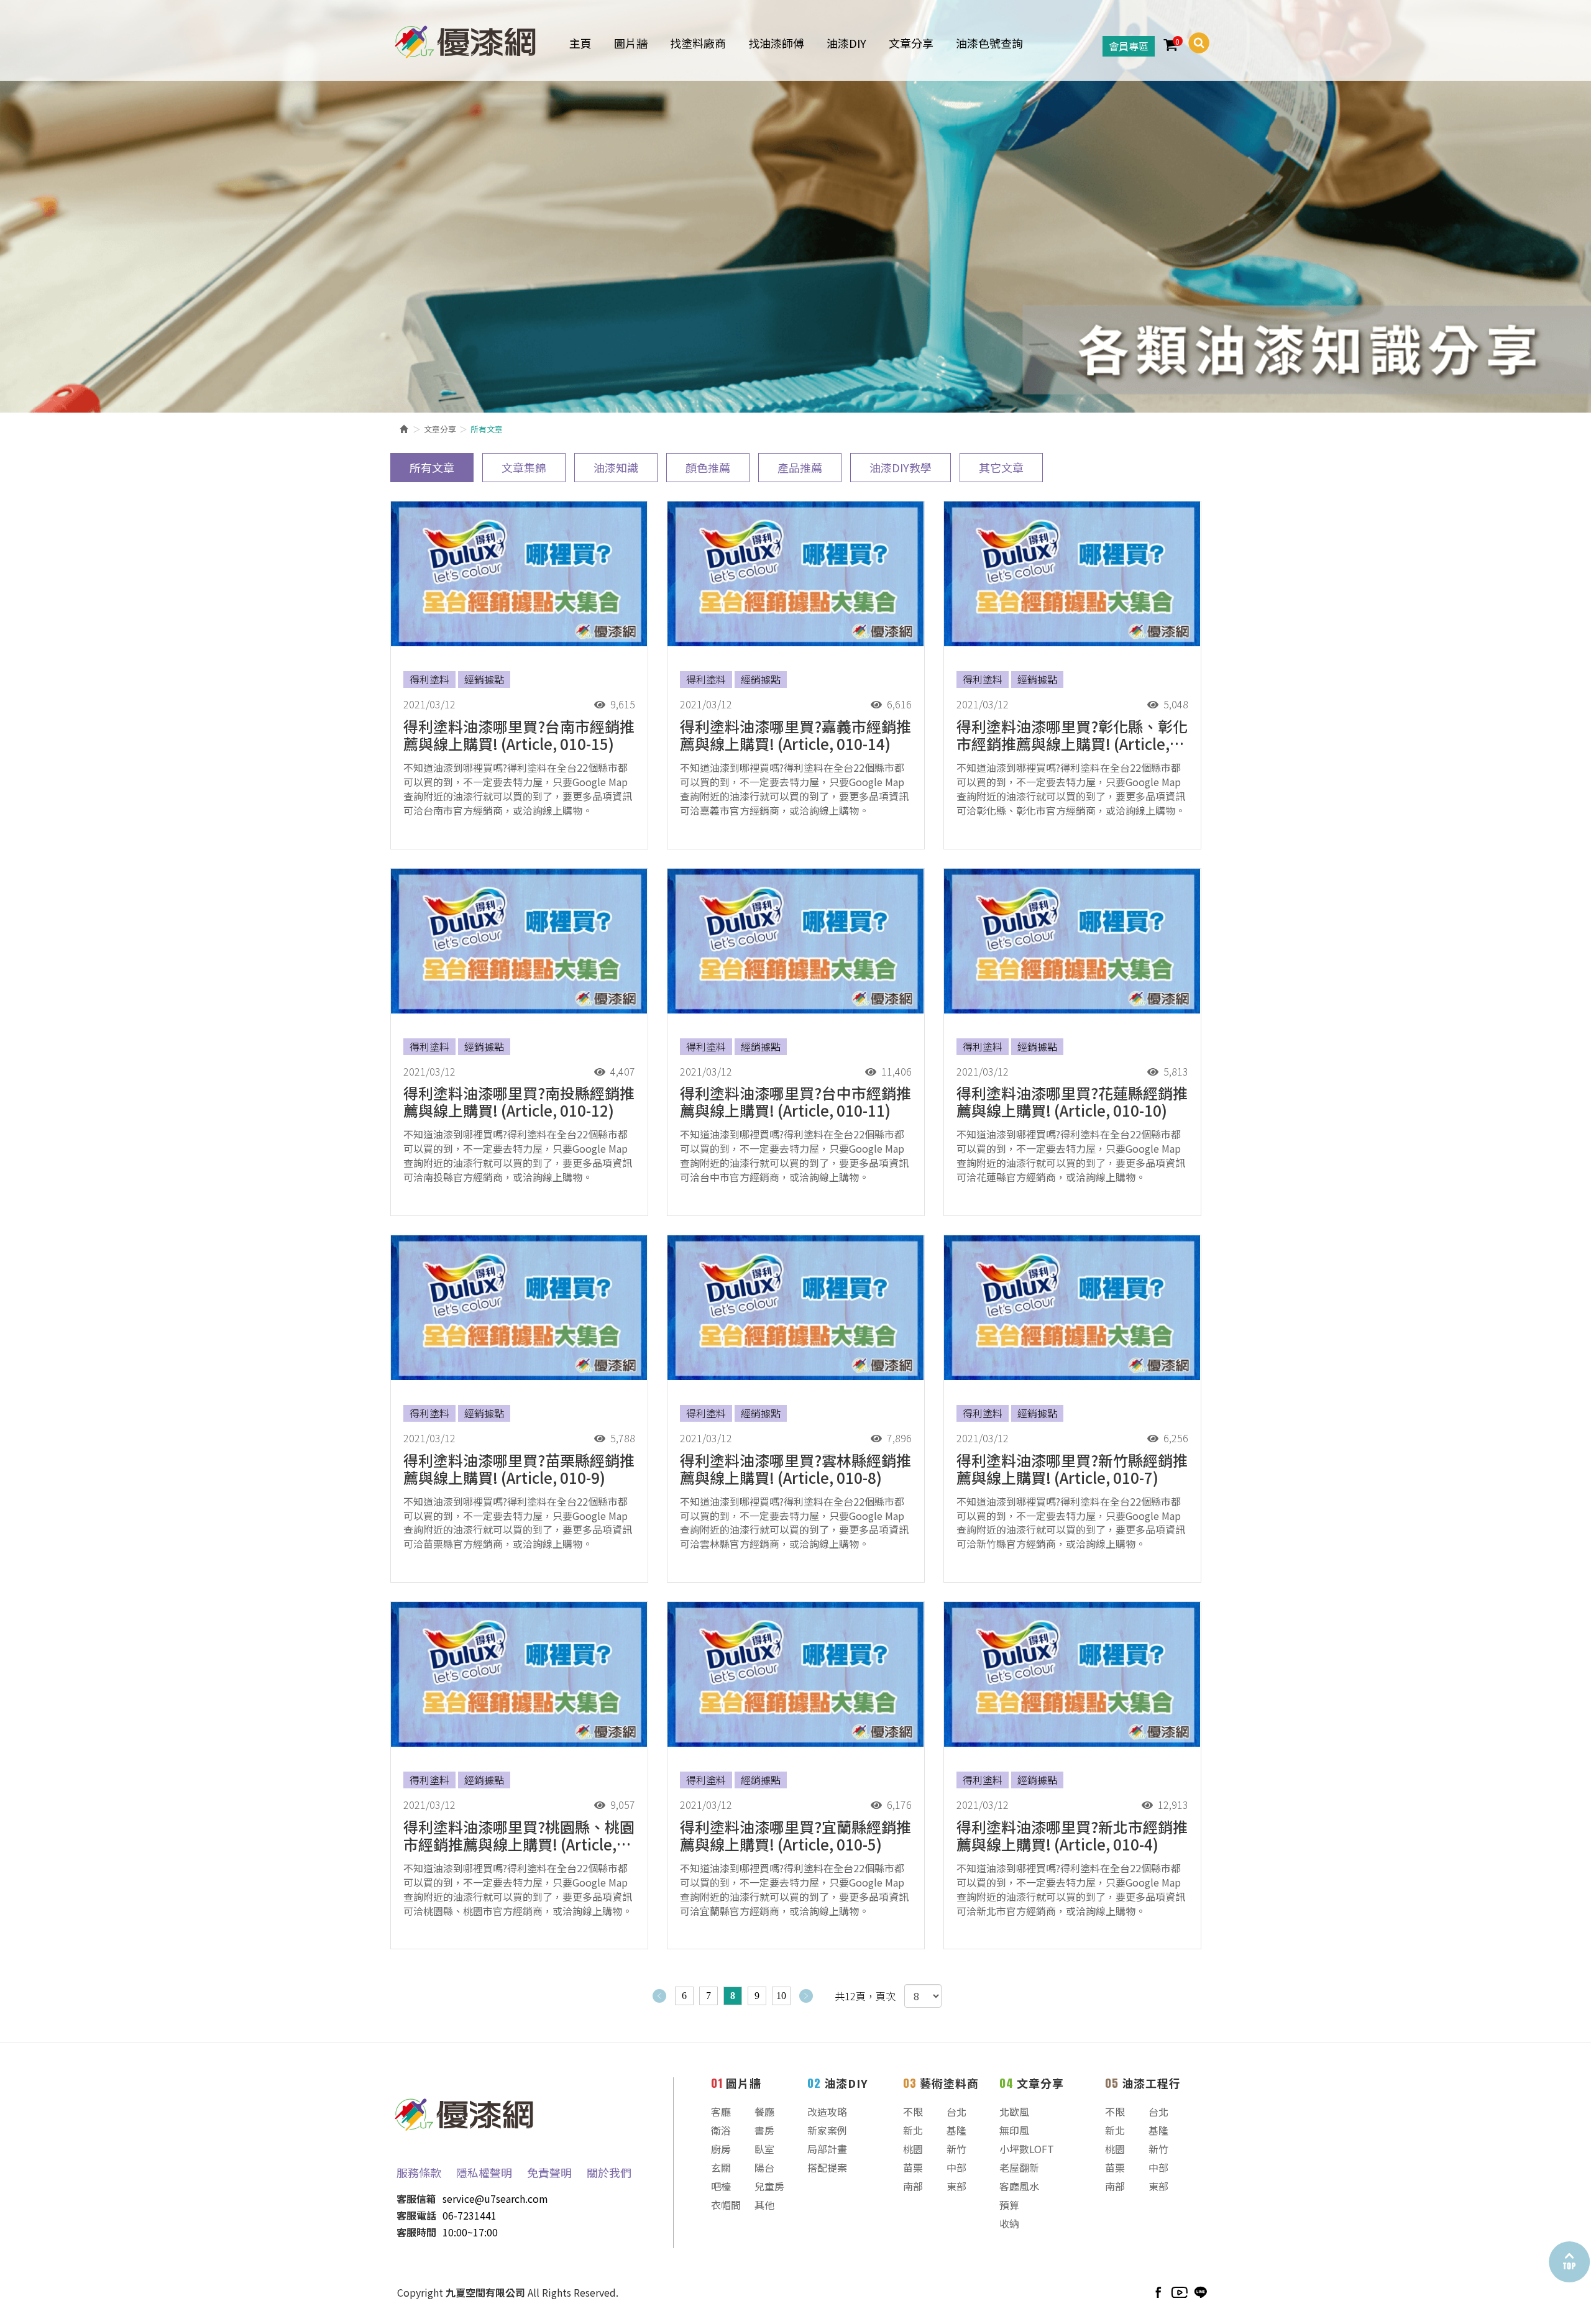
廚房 (721, 2149)
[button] (1194, 43)
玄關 (721, 2167)
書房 (764, 2130)
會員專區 (1129, 46)
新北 (913, 2130)
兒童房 (769, 2186)
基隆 (956, 2130)
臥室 (764, 2149)
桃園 (913, 2149)
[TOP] (1569, 2262)
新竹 (956, 2149)
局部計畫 (827, 2149)
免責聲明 (549, 2172)
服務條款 (419, 2172)
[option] (795, 206)
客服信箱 (416, 2198)
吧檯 (721, 2186)
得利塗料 (429, 679)
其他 (764, 2205)
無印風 (1014, 2130)
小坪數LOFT (1027, 2149)
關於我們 (609, 2172)
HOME (465, 39)
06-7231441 (470, 2215)
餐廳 (764, 2111)
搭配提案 (827, 2167)
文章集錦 (524, 467)
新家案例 (827, 2130)
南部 (913, 2186)
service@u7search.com (495, 2198)
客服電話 (416, 2215)
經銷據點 (484, 679)
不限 (913, 2111)
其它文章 (1001, 467)
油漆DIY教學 (901, 467)
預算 (1009, 2205)
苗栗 (913, 2167)
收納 (1009, 2223)
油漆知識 (616, 467)
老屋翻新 (1019, 2167)
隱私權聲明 (484, 2172)
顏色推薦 (708, 467)
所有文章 (432, 467)
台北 (956, 2111)
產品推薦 (800, 467)
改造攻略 (827, 2111)
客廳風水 (1019, 2186)
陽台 (764, 2167)
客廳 (721, 2111)
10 (781, 1996)
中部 (956, 2167)
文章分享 (440, 429)
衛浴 (721, 2130)
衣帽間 (726, 2205)
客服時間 (416, 2232)
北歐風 (1014, 2111)
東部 (956, 2186)
